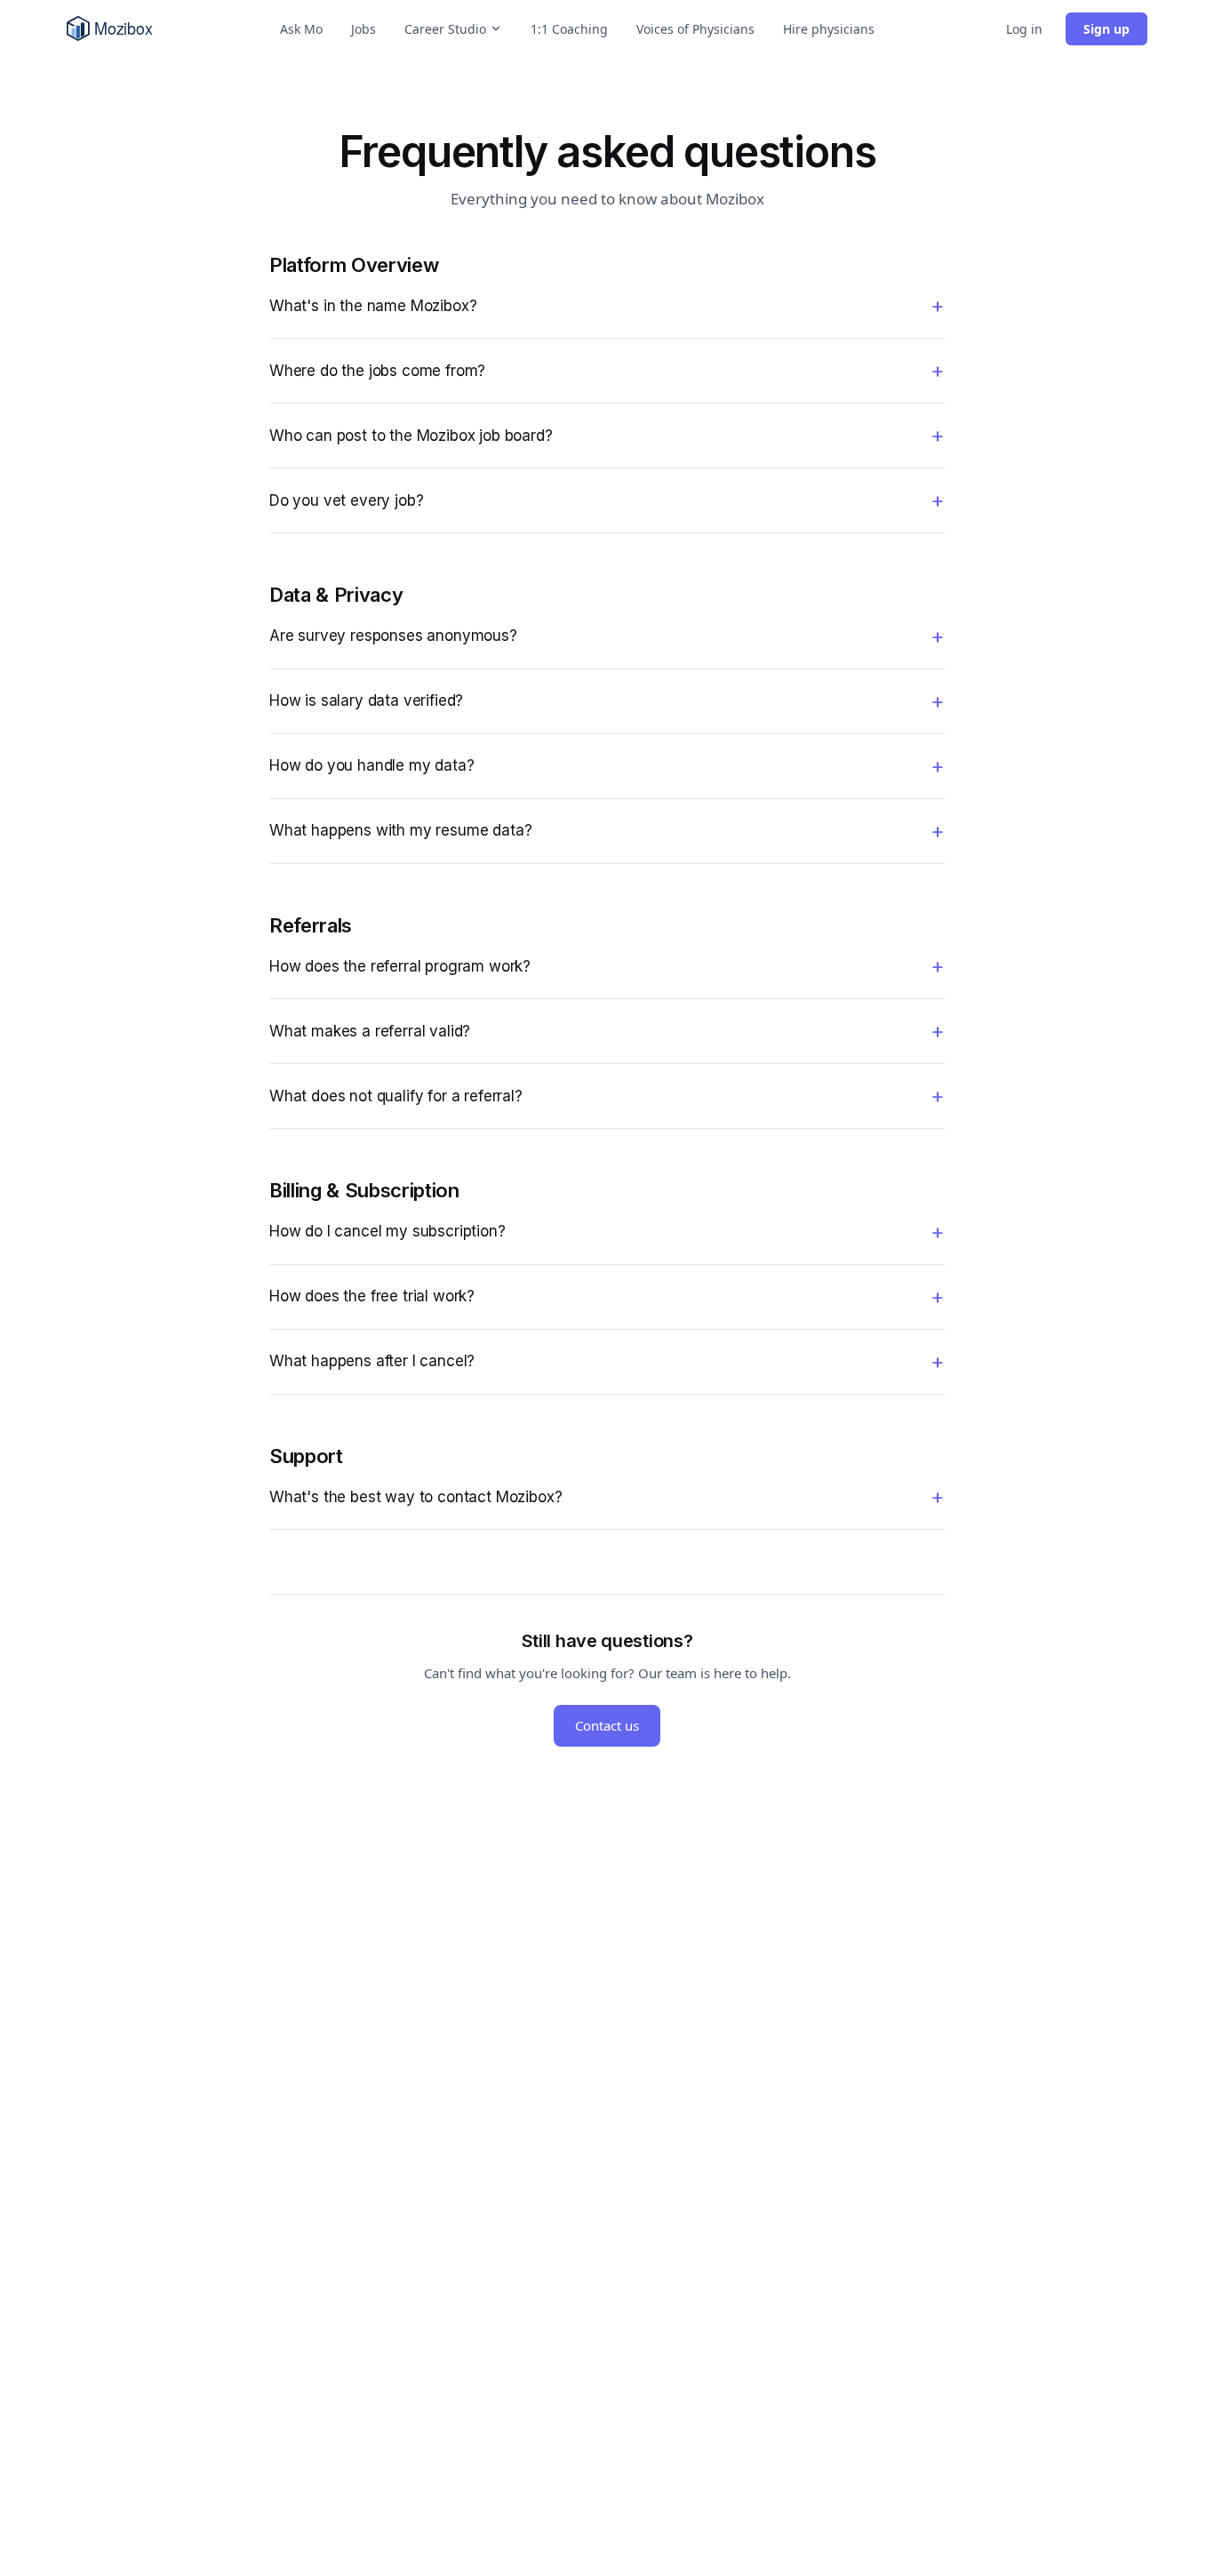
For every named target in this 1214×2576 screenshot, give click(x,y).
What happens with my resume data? (400, 830)
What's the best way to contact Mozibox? (415, 1497)
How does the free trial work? (372, 1296)
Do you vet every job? (346, 500)
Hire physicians (829, 29)
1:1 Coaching (569, 29)
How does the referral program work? (400, 966)
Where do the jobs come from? (377, 371)
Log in (1024, 29)
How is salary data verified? (366, 700)
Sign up (1106, 29)
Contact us (607, 1725)
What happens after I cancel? (372, 1361)
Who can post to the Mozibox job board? (411, 436)
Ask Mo (301, 29)
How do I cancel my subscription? (387, 1231)
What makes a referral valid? (370, 1031)
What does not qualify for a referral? (396, 1096)
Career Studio (445, 29)
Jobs (363, 29)
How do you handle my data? (372, 765)
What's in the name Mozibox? (373, 306)
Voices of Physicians (695, 29)
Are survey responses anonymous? (393, 636)
